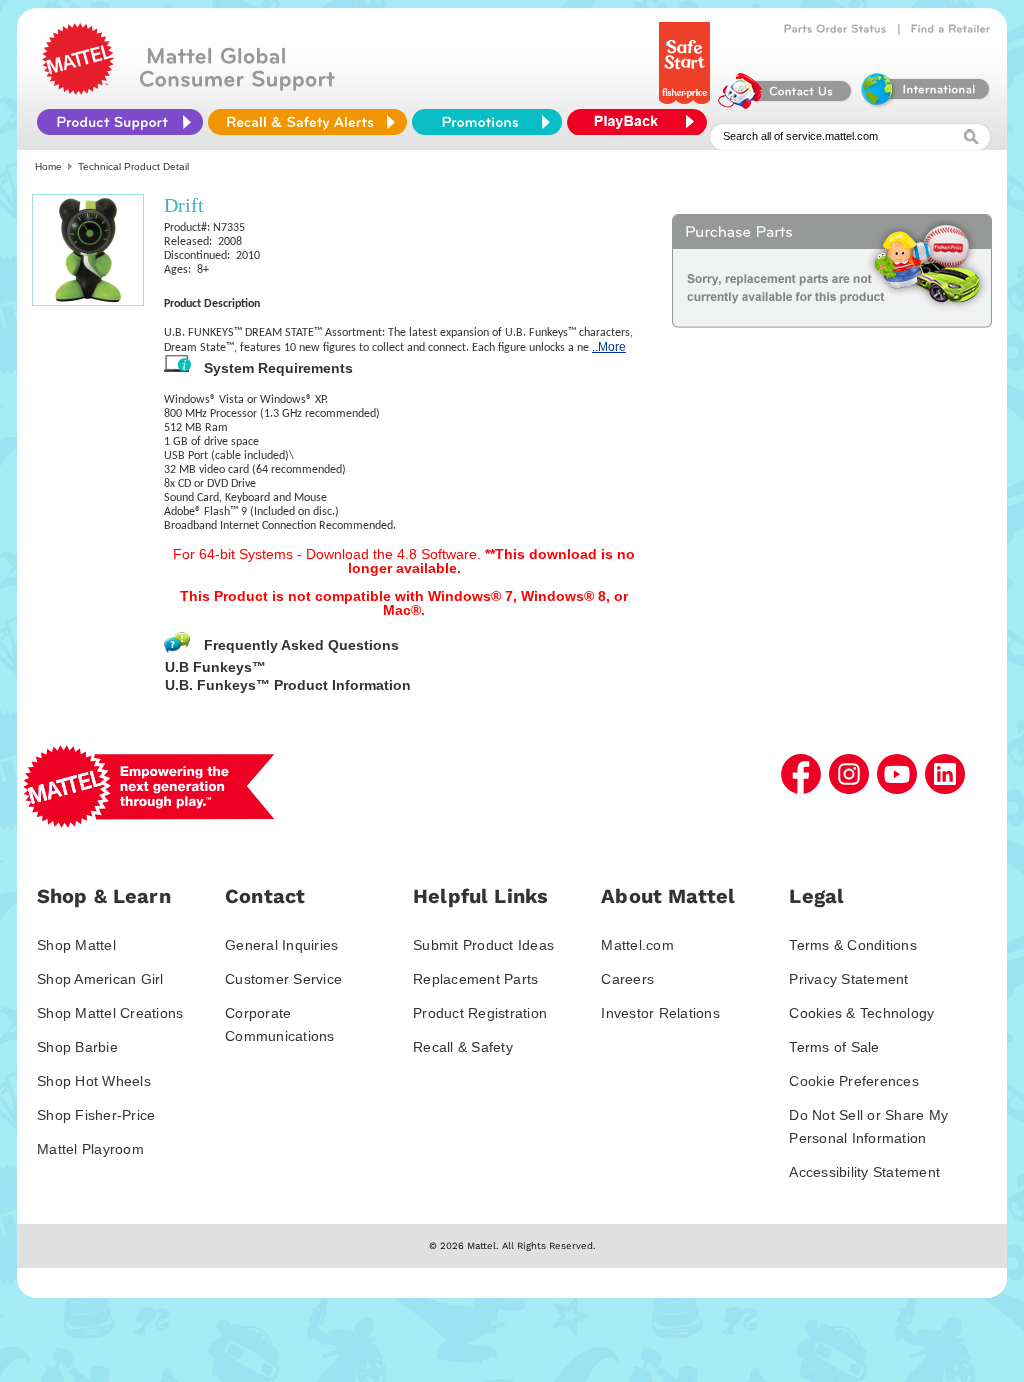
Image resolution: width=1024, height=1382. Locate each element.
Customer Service (283, 979)
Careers (627, 979)
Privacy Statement (848, 979)
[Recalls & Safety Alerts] (307, 122)
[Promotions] (487, 122)
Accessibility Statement (864, 1172)
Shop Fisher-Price (96, 1115)
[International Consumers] (924, 104)
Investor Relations (660, 1013)
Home (48, 166)
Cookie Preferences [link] (854, 1081)
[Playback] (642, 122)
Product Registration (480, 1013)
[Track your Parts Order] (835, 29)
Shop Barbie (77, 1047)
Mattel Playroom (90, 1149)
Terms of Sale (834, 1047)
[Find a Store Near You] (951, 29)
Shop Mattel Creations (110, 1013)
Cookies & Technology (861, 1013)
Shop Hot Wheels (94, 1081)
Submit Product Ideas (483, 945)
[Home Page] (78, 90)
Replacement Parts (475, 979)
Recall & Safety (463, 1047)
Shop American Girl (100, 979)
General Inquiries (281, 945)
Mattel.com (637, 945)
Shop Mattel (76, 945)
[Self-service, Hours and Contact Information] (785, 104)
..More (609, 347)
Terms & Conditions (853, 945)
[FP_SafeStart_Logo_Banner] (686, 104)
